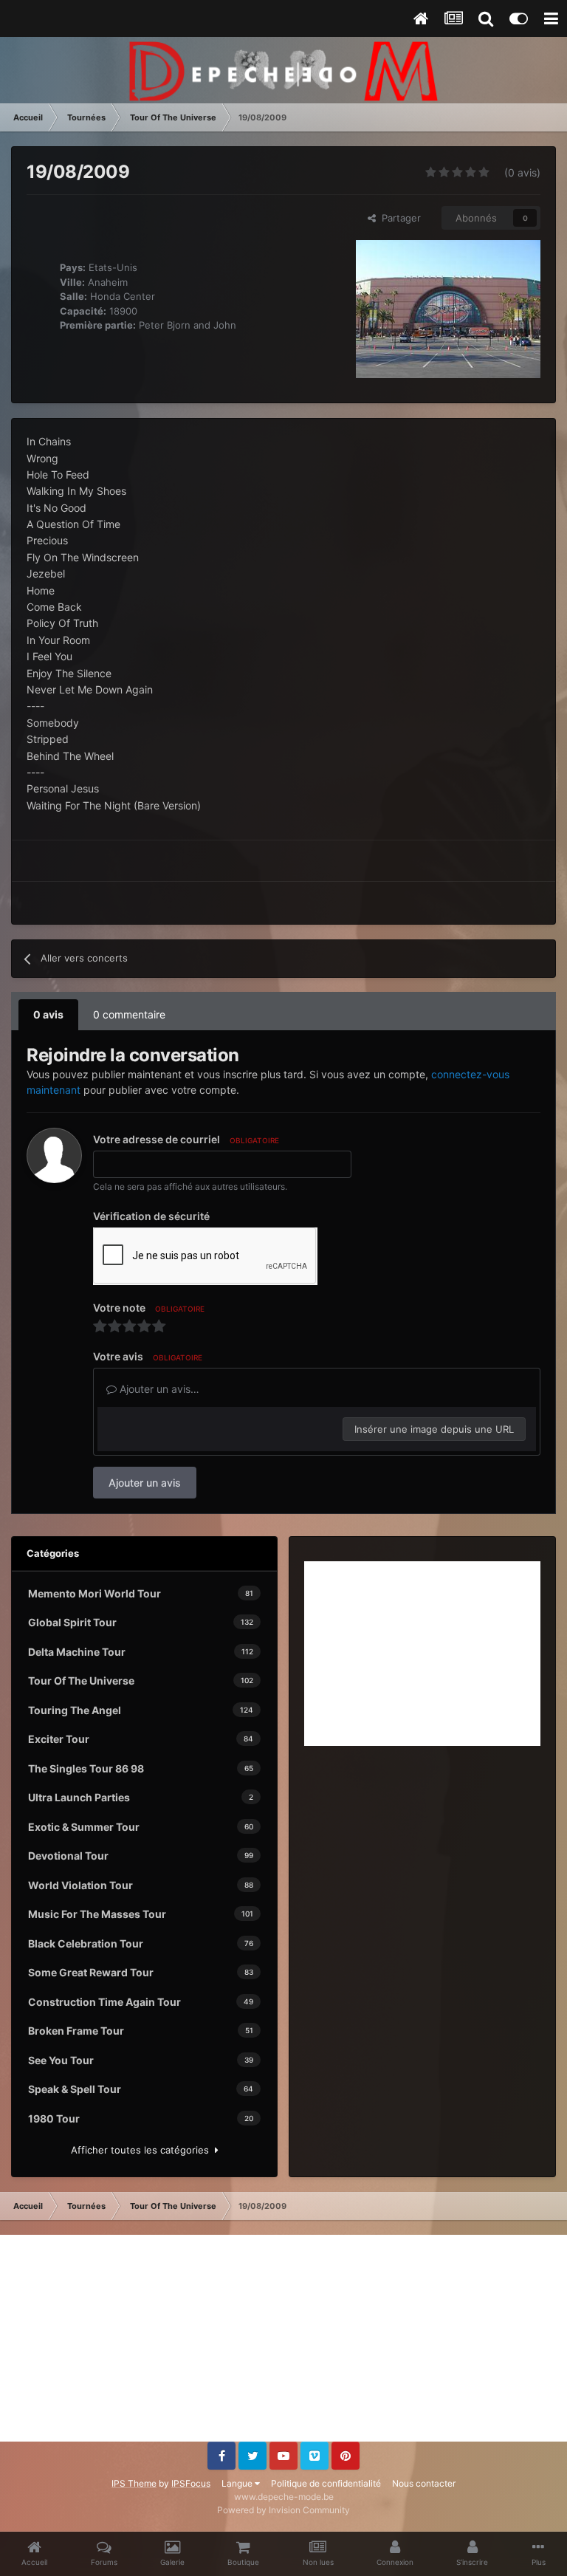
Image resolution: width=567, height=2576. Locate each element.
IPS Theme (134, 2483)
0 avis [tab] (48, 1014)
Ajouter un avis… (158, 1389)
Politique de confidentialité (326, 2483)
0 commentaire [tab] (129, 1014)
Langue (238, 2483)
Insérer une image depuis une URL (434, 1429)
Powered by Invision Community (283, 2510)
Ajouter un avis (145, 1483)
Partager (398, 218)
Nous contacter (424, 2483)
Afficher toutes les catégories (143, 2150)
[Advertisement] (422, 1654)
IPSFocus (191, 2483)
